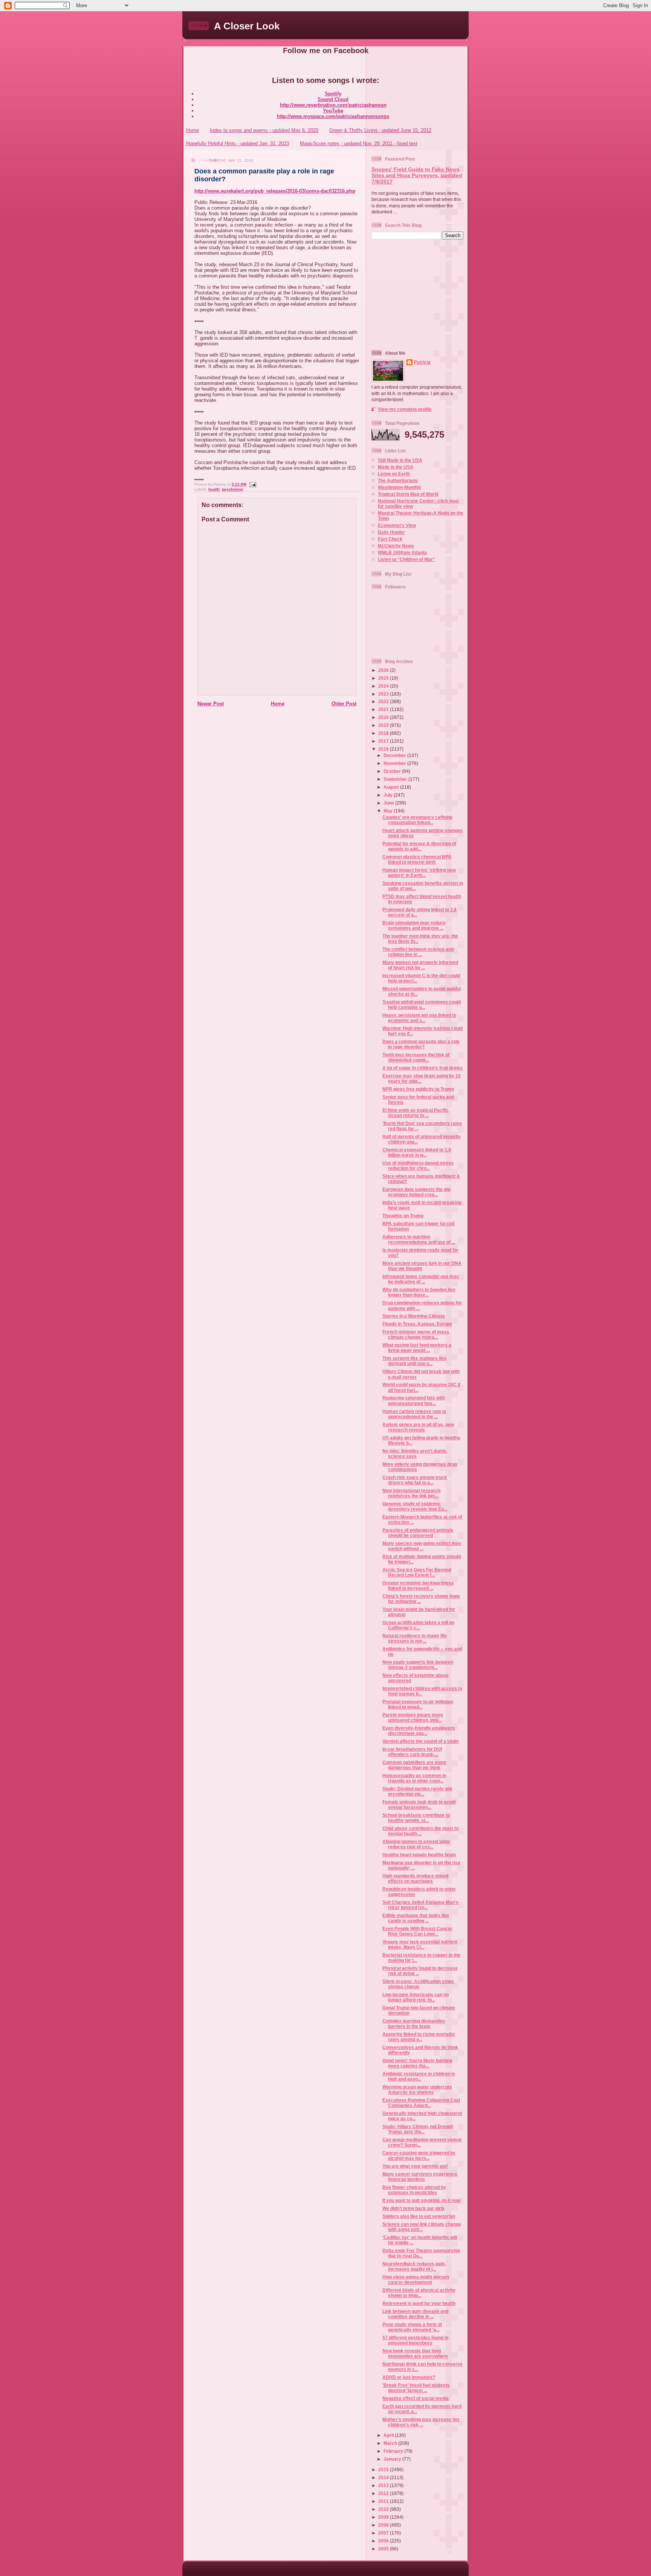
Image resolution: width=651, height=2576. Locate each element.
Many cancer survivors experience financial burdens (420, 2177)
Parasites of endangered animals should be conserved (418, 1533)
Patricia (422, 362)
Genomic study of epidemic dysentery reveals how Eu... (415, 1506)
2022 (384, 701)
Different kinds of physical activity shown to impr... (419, 2293)
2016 (384, 749)
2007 (384, 2533)
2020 (384, 717)
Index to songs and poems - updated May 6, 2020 (264, 130)
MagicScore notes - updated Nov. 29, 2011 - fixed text (359, 143)
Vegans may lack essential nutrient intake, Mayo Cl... (420, 1944)
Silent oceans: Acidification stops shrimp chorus (418, 1984)
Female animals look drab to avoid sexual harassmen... (419, 1804)
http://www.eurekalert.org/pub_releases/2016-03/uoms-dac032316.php (275, 191)
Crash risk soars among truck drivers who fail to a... (415, 1480)
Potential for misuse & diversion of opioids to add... (419, 846)
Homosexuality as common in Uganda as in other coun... (414, 1778)
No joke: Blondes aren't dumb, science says (415, 1454)
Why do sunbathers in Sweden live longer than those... (419, 1292)
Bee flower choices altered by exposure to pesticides (414, 2190)
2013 (384, 2485)
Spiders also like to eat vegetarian (419, 2216)
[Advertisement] (419, 294)
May (389, 811)
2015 (384, 2469)
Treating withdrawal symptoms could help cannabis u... (422, 1005)
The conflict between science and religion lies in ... (418, 952)
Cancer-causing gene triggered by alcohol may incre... (419, 2155)
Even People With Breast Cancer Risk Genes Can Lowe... (417, 1931)
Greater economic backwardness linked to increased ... (418, 1585)
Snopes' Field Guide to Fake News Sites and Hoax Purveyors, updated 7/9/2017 (417, 176)
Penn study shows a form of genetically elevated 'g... (412, 2327)
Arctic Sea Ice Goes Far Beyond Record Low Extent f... (417, 1572)
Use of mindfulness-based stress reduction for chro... (418, 1165)
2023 (384, 694)
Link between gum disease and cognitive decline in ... (415, 2314)
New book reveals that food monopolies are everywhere (415, 2353)
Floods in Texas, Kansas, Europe (417, 1324)
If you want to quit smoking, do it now (421, 2200)
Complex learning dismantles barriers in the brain (414, 2024)
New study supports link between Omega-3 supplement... (418, 1665)
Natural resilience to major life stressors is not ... (415, 1638)
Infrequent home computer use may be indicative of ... (421, 1279)
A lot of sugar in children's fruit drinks (423, 1068)
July (389, 795)
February (394, 2451)
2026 (384, 670)
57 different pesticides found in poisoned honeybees (415, 2340)
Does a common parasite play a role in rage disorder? (421, 1044)
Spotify (333, 94)
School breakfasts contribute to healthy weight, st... (416, 1818)
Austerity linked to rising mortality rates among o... (419, 2037)
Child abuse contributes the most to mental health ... (420, 1831)
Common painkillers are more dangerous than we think (414, 1765)
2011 (384, 2501)
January (393, 2459)
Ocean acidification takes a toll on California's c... (418, 1625)
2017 (384, 741)
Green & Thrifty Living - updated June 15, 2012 (380, 130)
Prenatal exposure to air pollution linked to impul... (418, 1704)
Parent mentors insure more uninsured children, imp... (413, 1717)
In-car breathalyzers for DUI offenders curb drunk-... (412, 1752)
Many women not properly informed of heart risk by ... (420, 965)
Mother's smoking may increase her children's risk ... (421, 2422)
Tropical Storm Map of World (408, 494)
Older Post (344, 704)
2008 (384, 2525)
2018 (384, 733)
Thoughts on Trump (403, 1216)
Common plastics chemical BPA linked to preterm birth (417, 859)
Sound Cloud (333, 99)
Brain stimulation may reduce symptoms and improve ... (414, 925)
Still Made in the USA (400, 460)
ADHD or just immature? (409, 2377)
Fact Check (390, 539)
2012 (384, 2493)
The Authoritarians (398, 480)
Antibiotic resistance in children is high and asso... (419, 2076)
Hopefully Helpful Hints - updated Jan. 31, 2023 (238, 143)
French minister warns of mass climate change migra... (416, 1334)
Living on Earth (394, 474)
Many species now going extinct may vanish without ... (422, 1546)
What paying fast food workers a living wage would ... (417, 1348)
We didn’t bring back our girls (413, 2208)
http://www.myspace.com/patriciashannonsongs (333, 116)
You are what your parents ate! (415, 2166)
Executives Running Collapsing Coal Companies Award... (421, 2103)
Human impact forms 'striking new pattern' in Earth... (419, 873)
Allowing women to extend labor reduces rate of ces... (416, 1844)
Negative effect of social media (416, 2398)
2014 (384, 2477)
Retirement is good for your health (419, 2303)
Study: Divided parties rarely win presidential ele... (417, 1791)
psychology (233, 489)
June (389, 803)
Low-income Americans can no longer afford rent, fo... (416, 1997)
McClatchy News (396, 546)
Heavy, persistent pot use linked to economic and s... (419, 1018)
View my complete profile (405, 409)
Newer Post (211, 704)
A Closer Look (247, 26)
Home (193, 130)
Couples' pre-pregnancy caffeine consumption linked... (417, 820)
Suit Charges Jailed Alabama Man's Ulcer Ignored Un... (420, 1905)
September (396, 779)
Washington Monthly (400, 487)
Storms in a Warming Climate (414, 1316)
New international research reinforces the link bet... (411, 1493)
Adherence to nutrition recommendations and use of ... (419, 1239)
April (389, 2435)
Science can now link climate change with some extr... (422, 2227)
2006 (384, 2541)
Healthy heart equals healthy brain (419, 1855)
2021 (384, 709)
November (395, 763)
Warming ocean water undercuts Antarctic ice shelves (417, 2089)
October (393, 771)
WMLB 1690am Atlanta (402, 552)
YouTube (333, 111)
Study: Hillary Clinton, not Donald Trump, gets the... (418, 2129)
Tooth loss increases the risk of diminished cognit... (416, 1057)
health (214, 489)
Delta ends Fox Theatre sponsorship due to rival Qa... (421, 2253)
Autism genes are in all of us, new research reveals (418, 1427)
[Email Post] (252, 484)
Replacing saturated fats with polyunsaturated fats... (414, 1400)
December (395, 755)
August (392, 787)
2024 (384, 686)
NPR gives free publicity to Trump (418, 1089)
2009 (384, 2517)
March (391, 2443)
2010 (384, 2509)
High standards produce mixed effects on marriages (415, 1878)
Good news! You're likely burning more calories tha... (417, 2063)
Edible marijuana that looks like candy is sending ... (416, 1918)
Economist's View (397, 525)
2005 (384, 2549)
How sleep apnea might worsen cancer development (416, 2279)
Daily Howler (391, 532)
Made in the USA (396, 467)
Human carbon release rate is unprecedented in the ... (414, 1414)
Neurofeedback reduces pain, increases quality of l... (414, 2266)
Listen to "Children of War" (406, 559)
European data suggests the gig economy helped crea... (416, 1192)
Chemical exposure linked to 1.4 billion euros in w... (417, 1152)
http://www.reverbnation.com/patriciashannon (333, 105)
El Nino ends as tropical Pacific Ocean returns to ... (416, 1113)
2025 (384, 678)
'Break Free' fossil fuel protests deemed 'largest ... (416, 2388)
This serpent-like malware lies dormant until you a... (414, 1361)
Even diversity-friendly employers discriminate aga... (419, 1731)
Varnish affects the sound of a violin (420, 1741)
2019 (384, 725)
